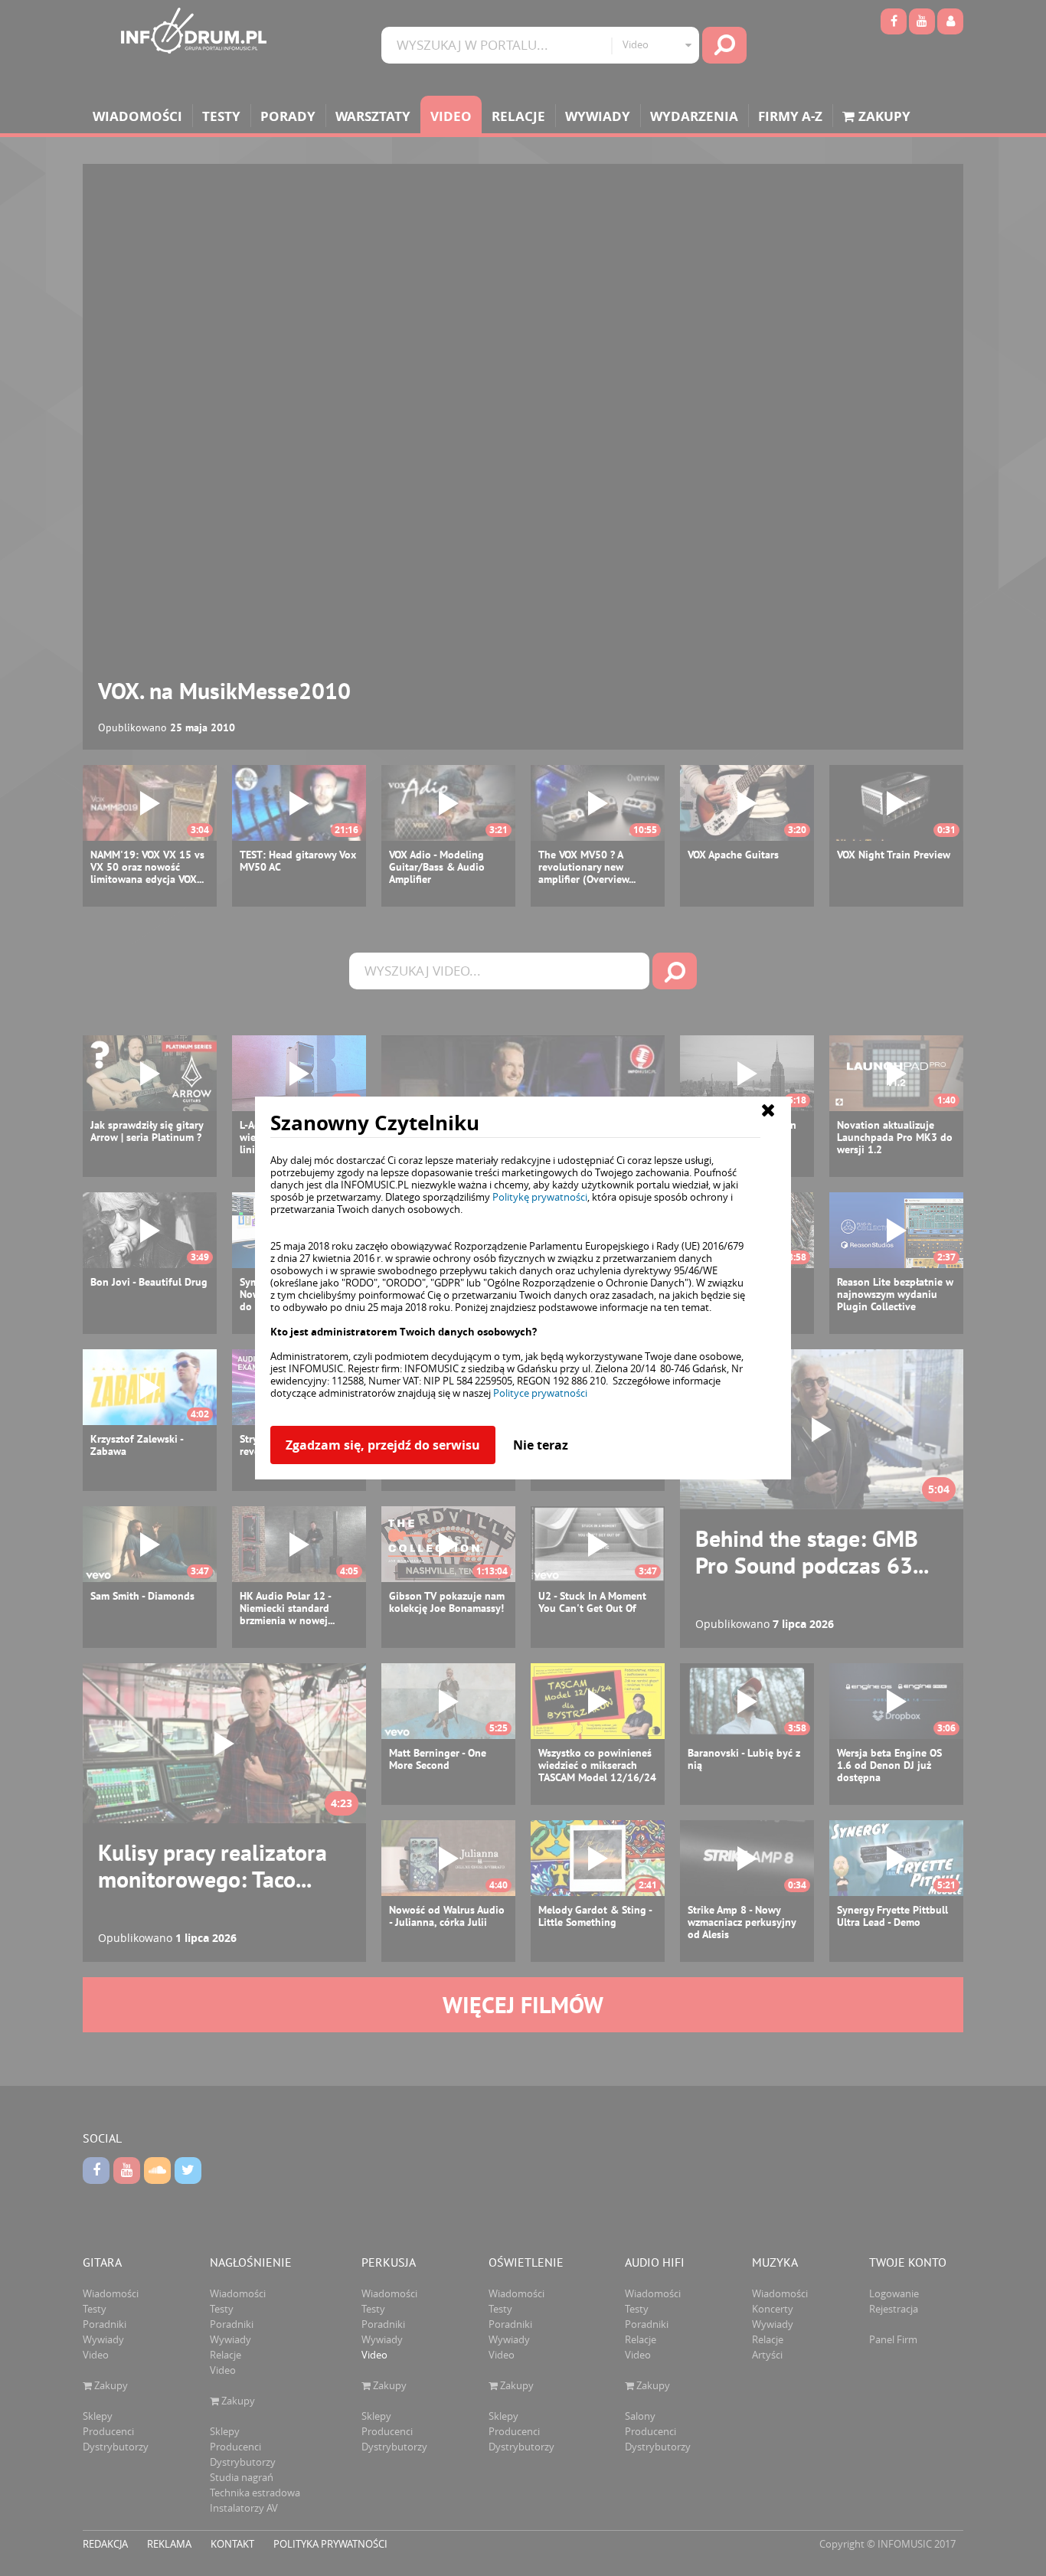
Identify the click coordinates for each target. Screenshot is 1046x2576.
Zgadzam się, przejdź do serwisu (383, 1445)
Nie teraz (541, 1445)
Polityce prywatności (540, 1393)
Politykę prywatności (540, 1197)
